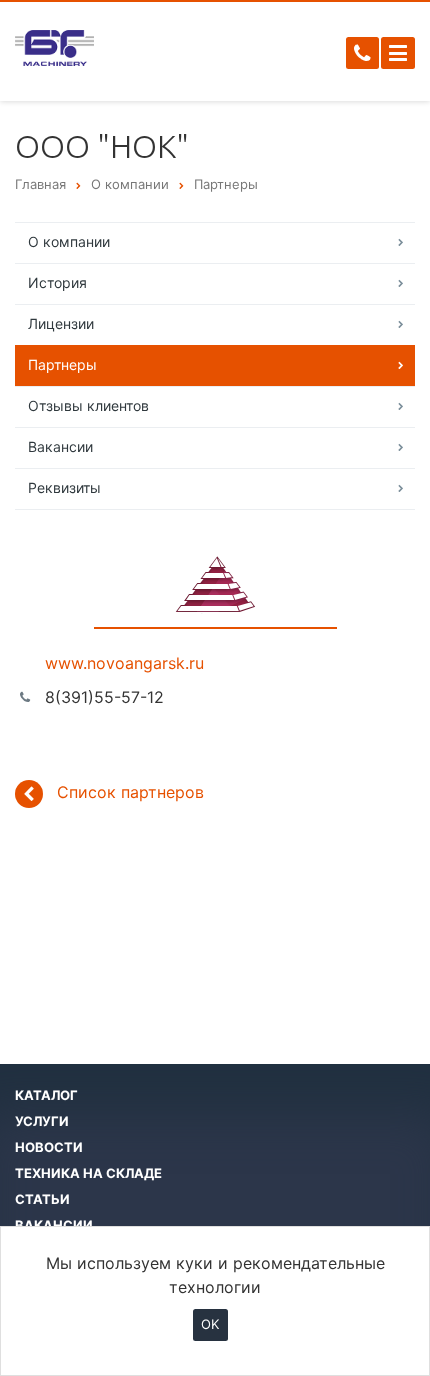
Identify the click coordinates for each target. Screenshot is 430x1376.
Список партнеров (130, 792)
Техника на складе (88, 1173)
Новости (49, 1147)
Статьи (42, 1199)
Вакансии (60, 446)
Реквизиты (64, 487)
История (57, 282)
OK (210, 1324)
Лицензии (61, 323)
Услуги (42, 1121)
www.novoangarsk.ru (124, 663)
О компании (69, 241)
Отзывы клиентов (88, 405)
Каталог (46, 1095)
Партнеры (62, 364)
